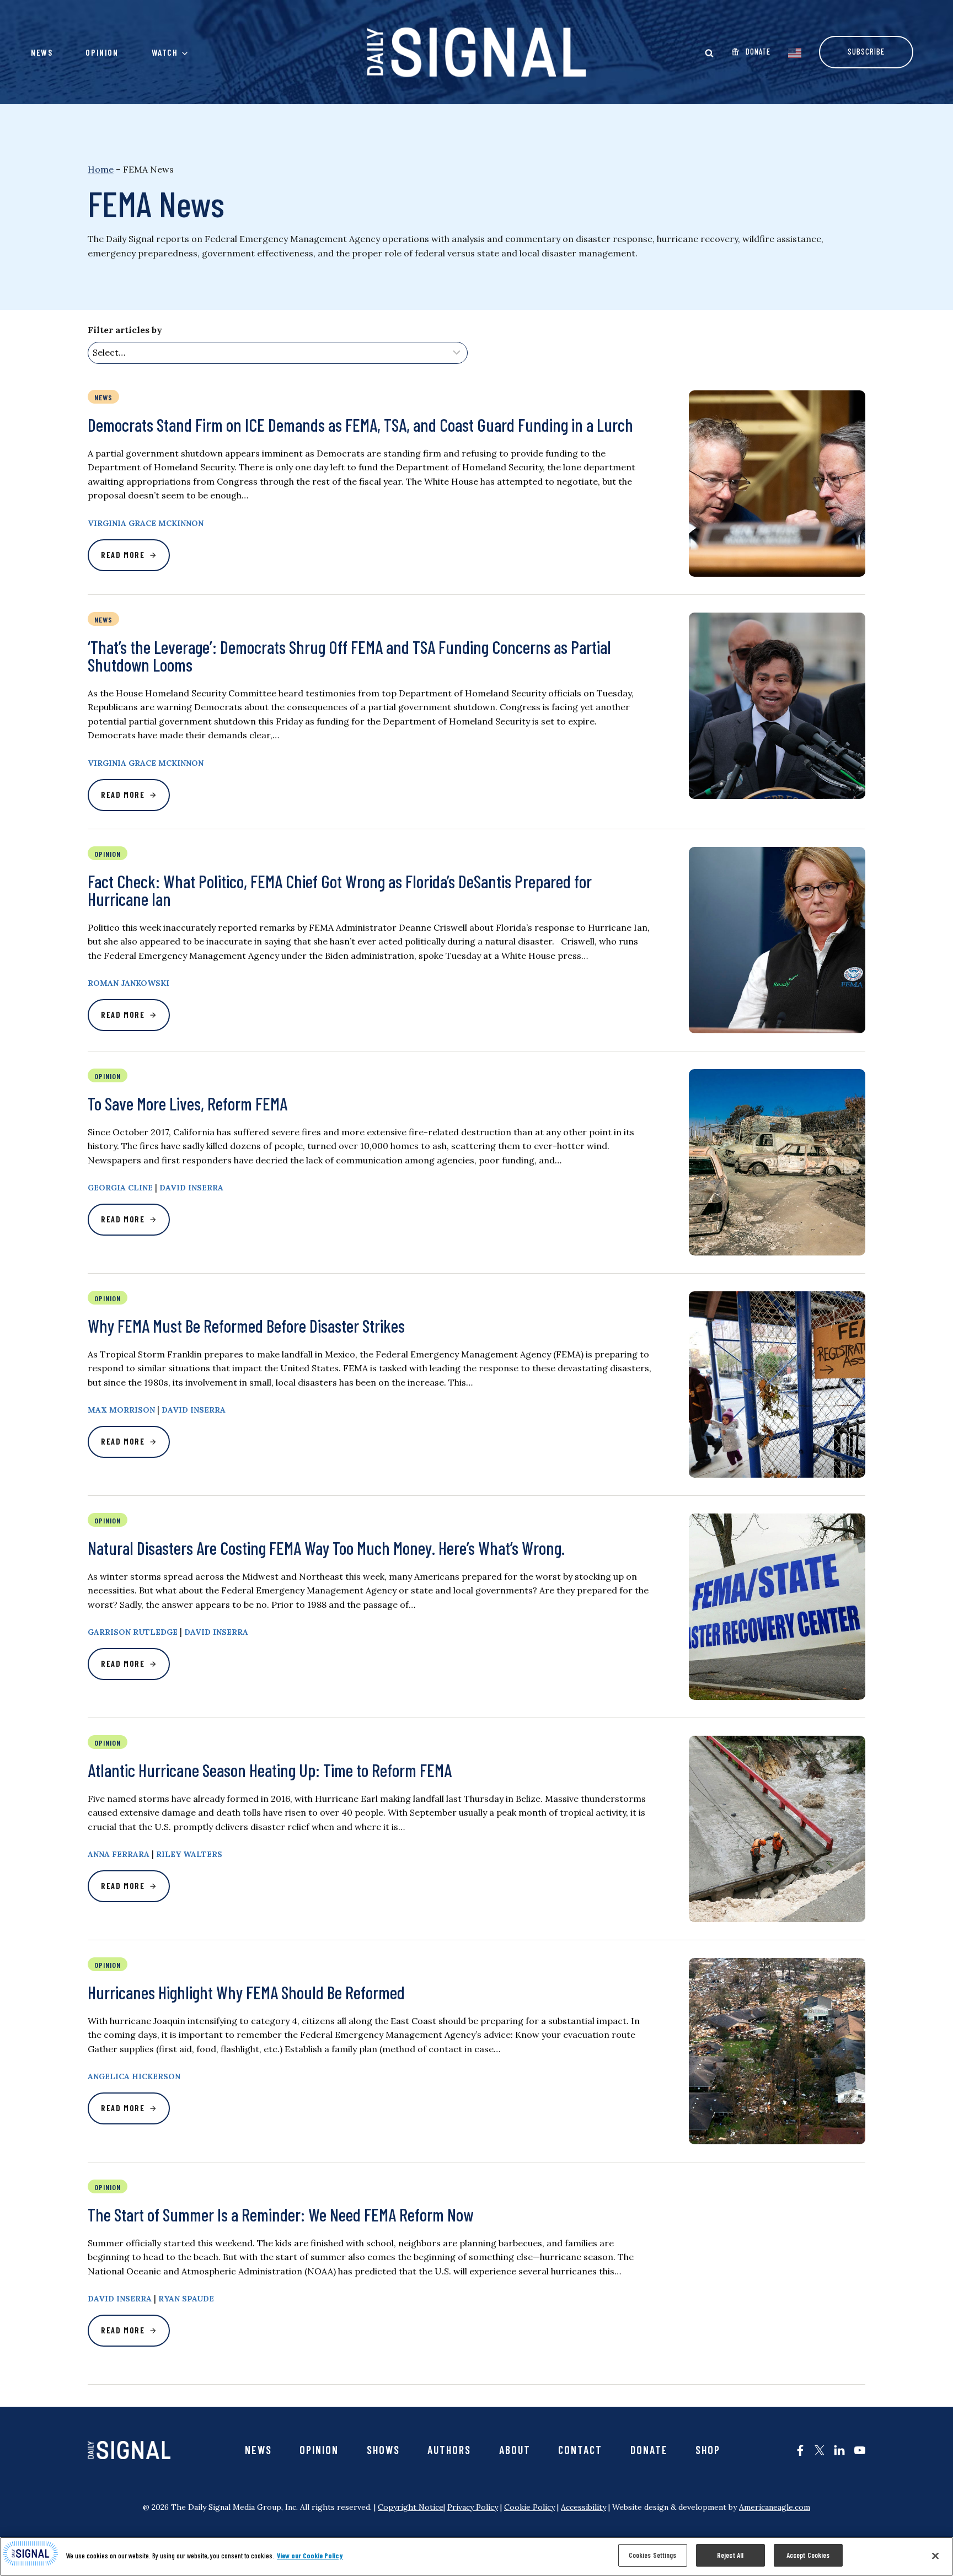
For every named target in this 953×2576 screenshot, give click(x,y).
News (42, 52)
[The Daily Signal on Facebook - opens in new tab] (800, 2450)
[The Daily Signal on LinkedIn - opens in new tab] (839, 2450)
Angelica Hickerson (134, 2076)
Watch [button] (165, 52)
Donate (649, 2450)
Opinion (102, 52)
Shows (383, 2450)
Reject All (730, 2555)
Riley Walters (189, 1854)
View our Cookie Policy (310, 2556)
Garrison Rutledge (133, 1632)
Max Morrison (121, 1410)
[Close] (935, 2556)
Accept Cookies (808, 2555)
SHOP (708, 2450)
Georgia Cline (120, 1188)
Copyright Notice (411, 2507)
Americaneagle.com (775, 2507)
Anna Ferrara (119, 1854)
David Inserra (191, 1188)
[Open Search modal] (709, 53)
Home (101, 169)
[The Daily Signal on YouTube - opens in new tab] (860, 2450)
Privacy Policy (473, 2507)
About (515, 2450)
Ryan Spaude (186, 2299)
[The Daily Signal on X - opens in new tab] (820, 2450)
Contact (580, 2450)
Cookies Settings (653, 2555)
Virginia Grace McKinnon (146, 523)
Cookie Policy (529, 2507)
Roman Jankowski (129, 983)
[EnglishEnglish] (795, 52)
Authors (449, 2450)
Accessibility (583, 2507)
